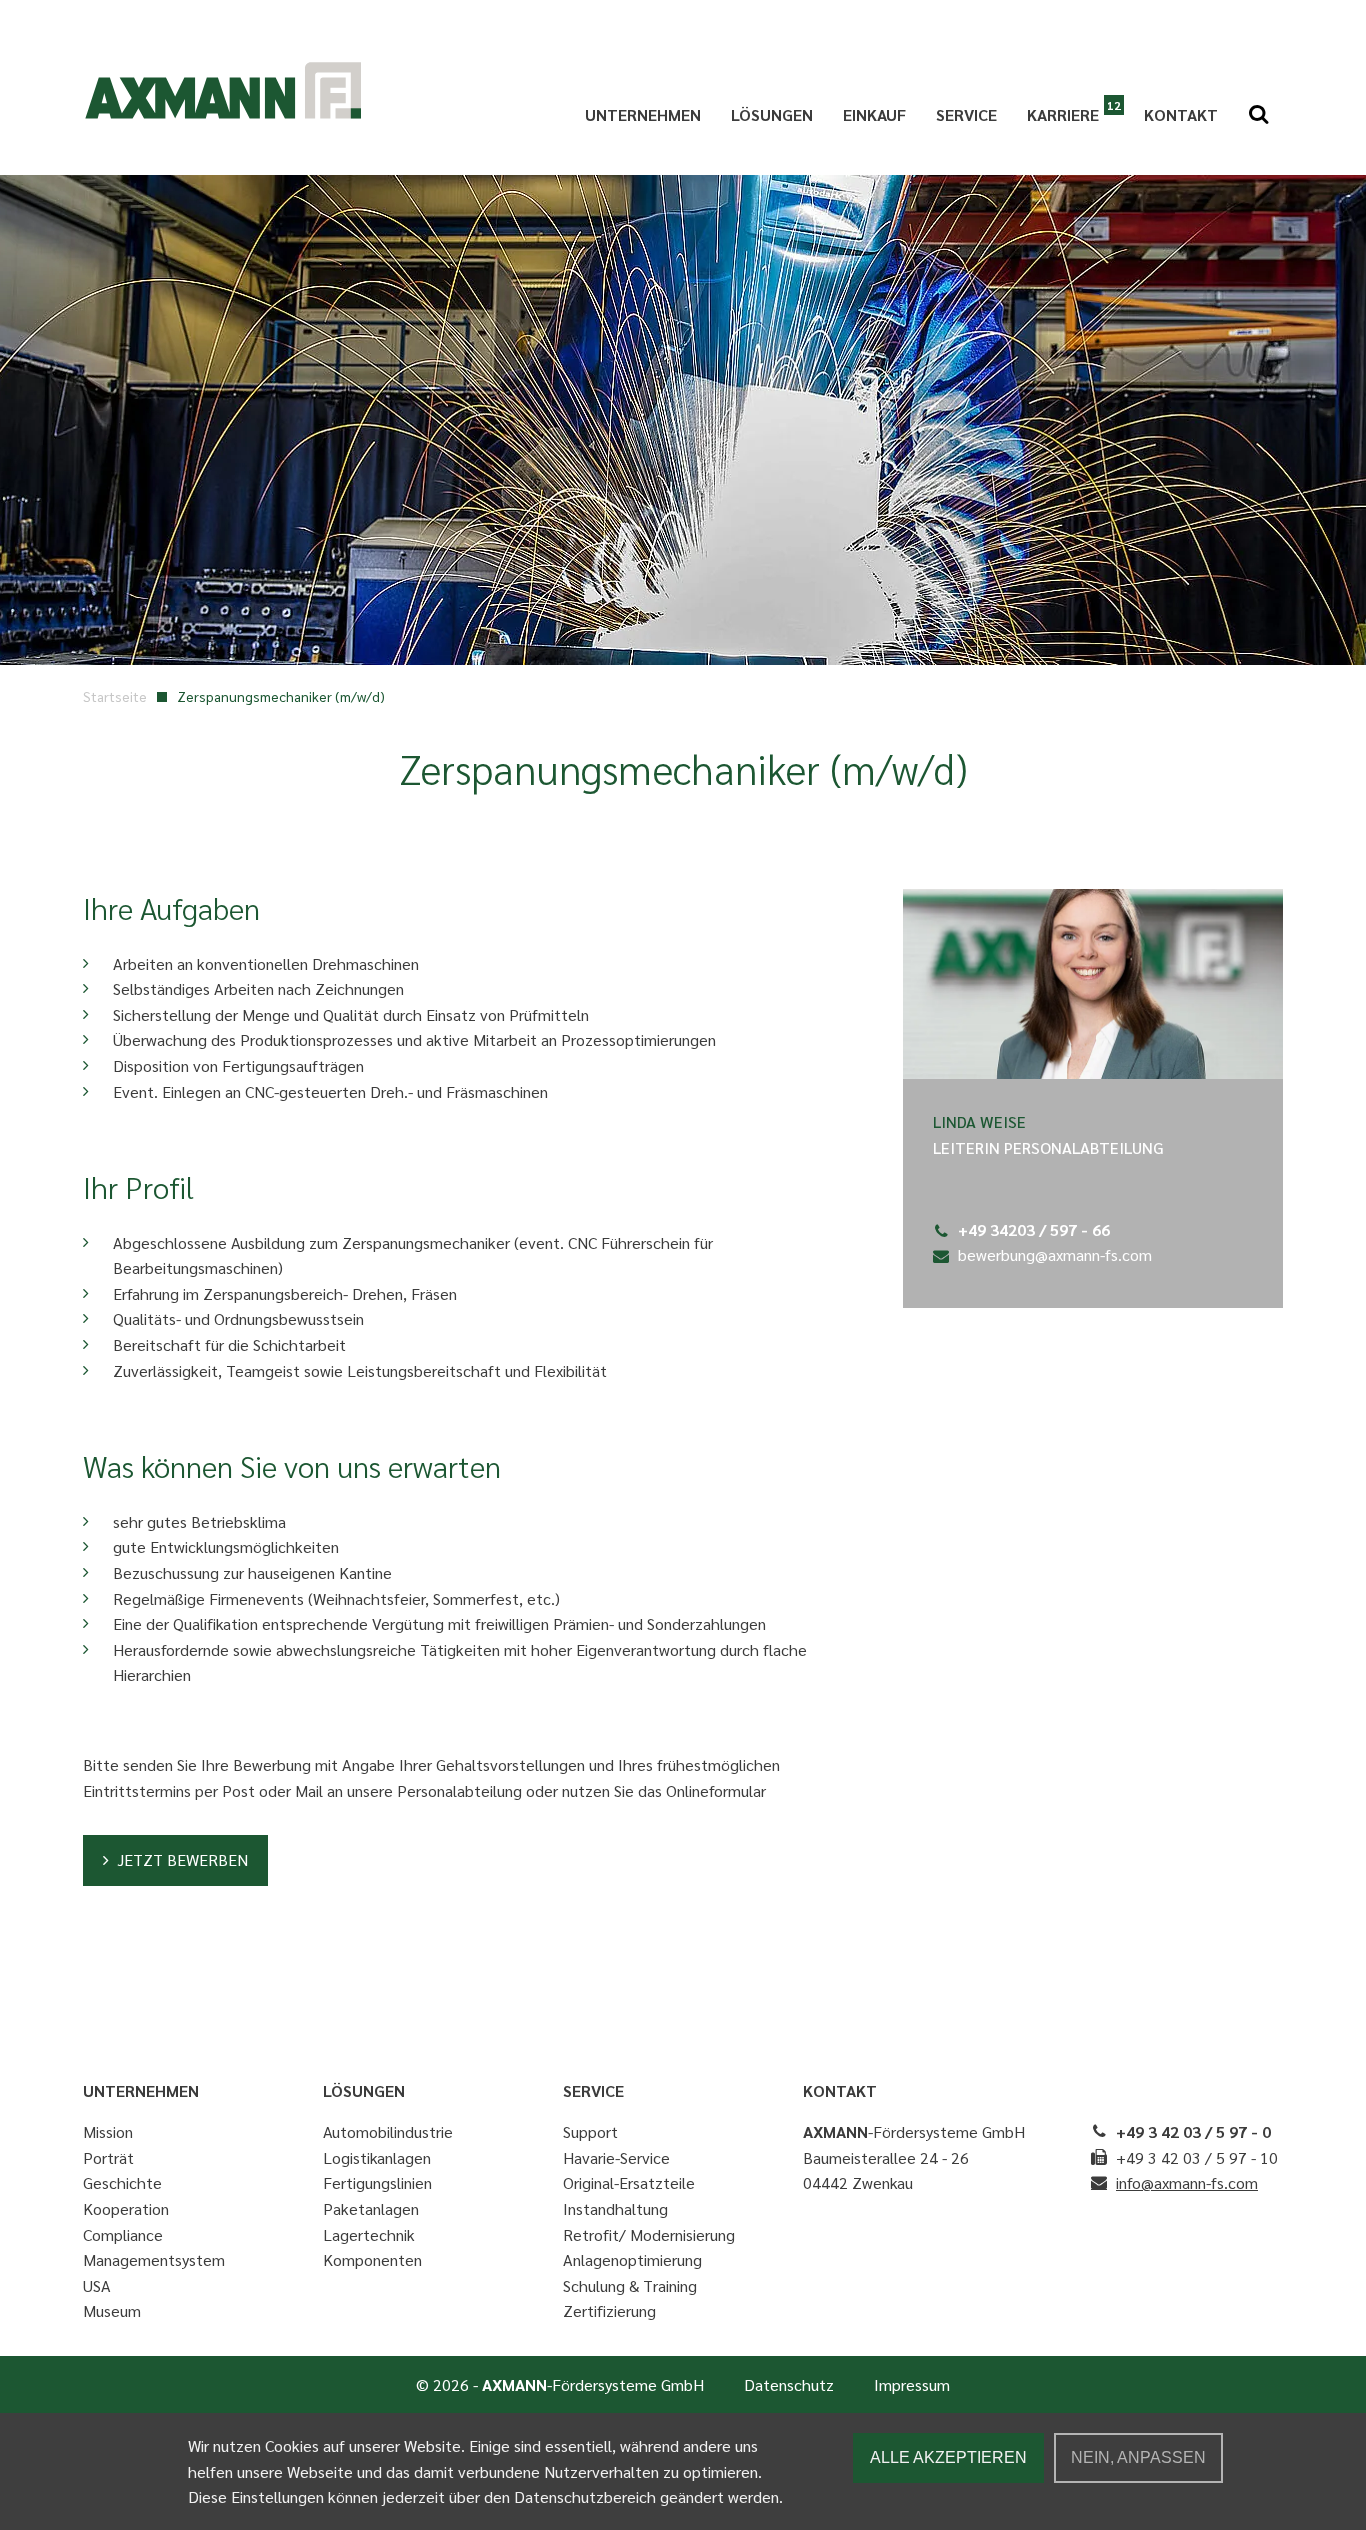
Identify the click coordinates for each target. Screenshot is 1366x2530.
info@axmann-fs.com (1187, 2182)
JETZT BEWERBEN (182, 1859)
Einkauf (874, 114)
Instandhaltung (615, 2208)
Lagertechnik (369, 2234)
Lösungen (772, 114)
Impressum (912, 2384)
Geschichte (122, 2182)
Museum (112, 2310)
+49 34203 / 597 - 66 (1034, 1229)
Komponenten (372, 2259)
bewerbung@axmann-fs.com (1055, 1254)
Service (966, 114)
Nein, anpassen (1138, 2457)
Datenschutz (789, 2384)
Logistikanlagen (377, 2157)
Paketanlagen (371, 2208)
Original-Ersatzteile (629, 2182)
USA (97, 2285)
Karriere (1063, 114)
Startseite (115, 696)
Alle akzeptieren (948, 2457)
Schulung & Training (630, 2285)
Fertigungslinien (377, 2182)
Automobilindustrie (388, 2131)
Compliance (123, 2234)
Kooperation (126, 2208)
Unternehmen (643, 114)
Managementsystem (154, 2259)
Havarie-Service (616, 2157)
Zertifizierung (609, 2310)
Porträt (108, 2157)
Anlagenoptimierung (632, 2259)
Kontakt (1181, 114)
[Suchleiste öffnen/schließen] (1258, 115)
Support (590, 2131)
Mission (108, 2131)
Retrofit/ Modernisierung (649, 2234)
